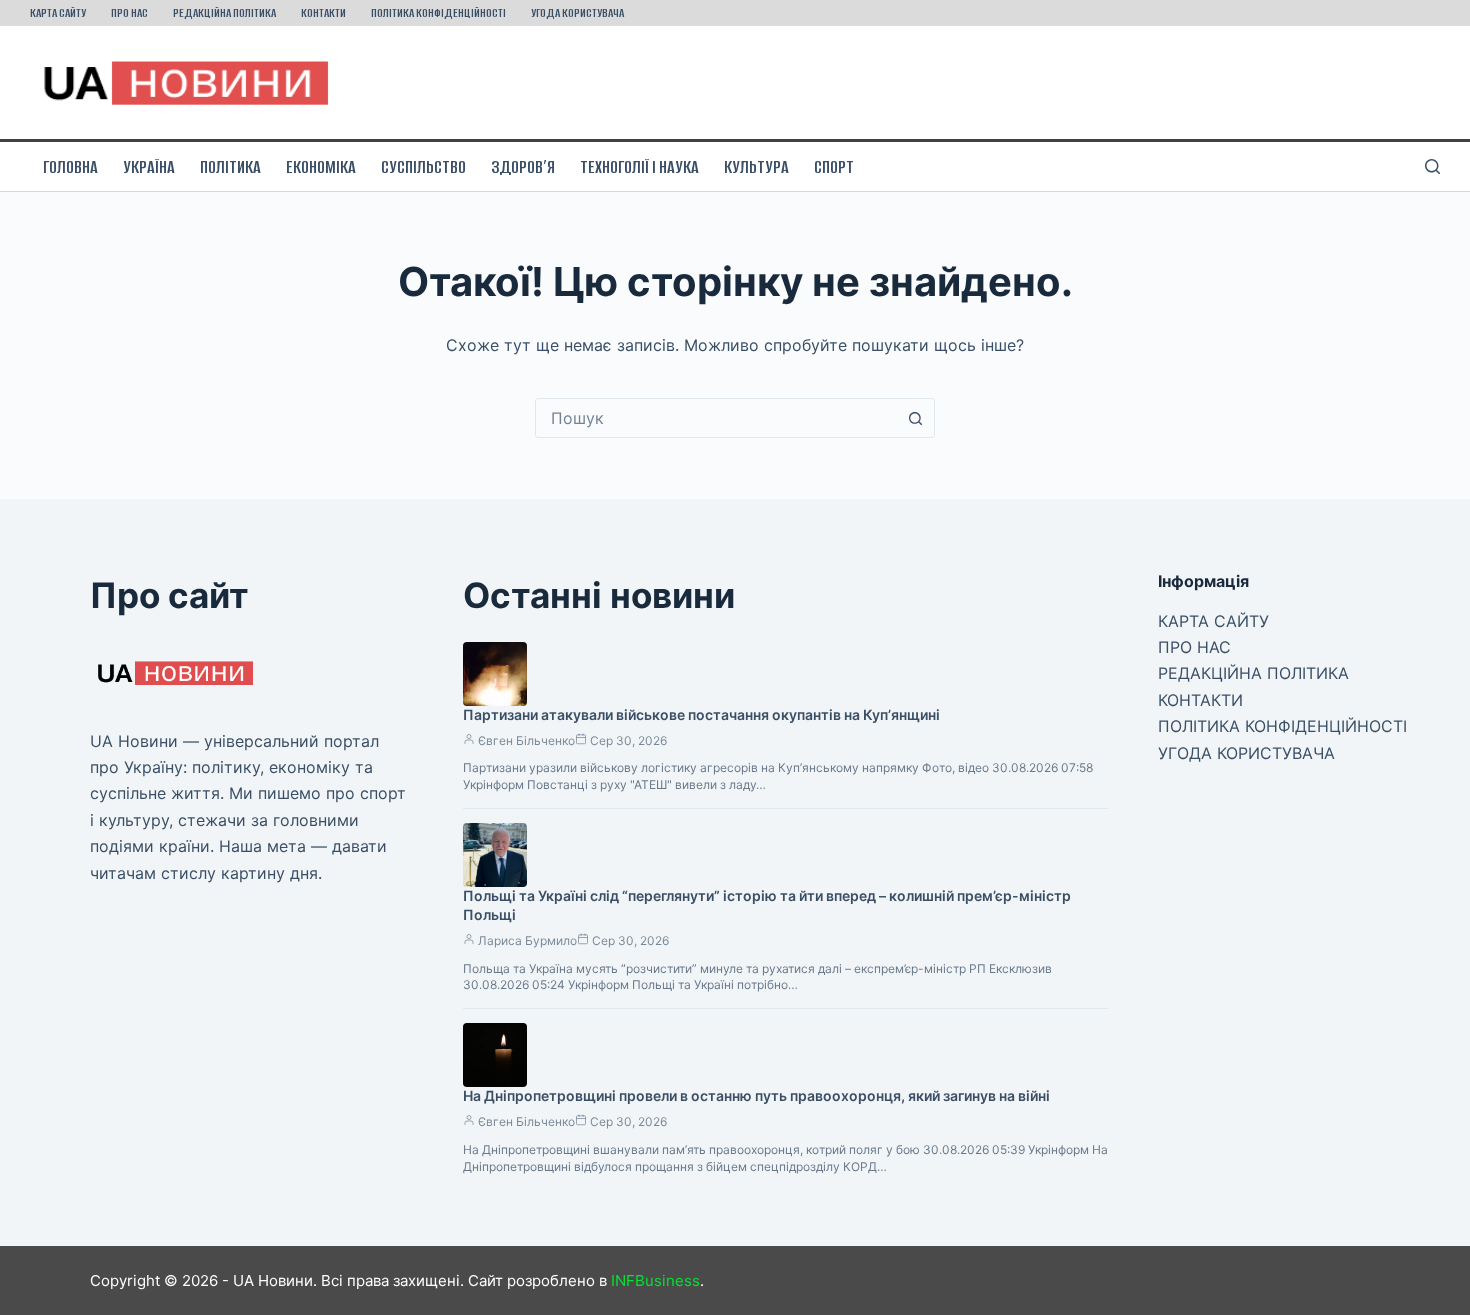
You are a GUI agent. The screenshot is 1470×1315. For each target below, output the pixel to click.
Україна (149, 167)
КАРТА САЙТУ (58, 12)
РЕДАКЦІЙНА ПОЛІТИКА (224, 12)
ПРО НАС (129, 12)
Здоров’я (523, 167)
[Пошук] (1432, 166)
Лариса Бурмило (527, 940)
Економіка (321, 167)
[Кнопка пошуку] (915, 418)
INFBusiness (655, 1280)
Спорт (834, 167)
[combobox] (716, 418)
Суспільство (423, 167)
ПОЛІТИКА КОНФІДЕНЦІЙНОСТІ (438, 12)
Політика (230, 167)
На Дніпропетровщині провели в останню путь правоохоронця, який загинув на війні (756, 1095)
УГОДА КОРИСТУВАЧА (577, 12)
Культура (756, 167)
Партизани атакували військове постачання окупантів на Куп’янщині (701, 714)
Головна (70, 167)
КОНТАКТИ (323, 12)
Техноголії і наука (639, 167)
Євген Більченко (526, 740)
